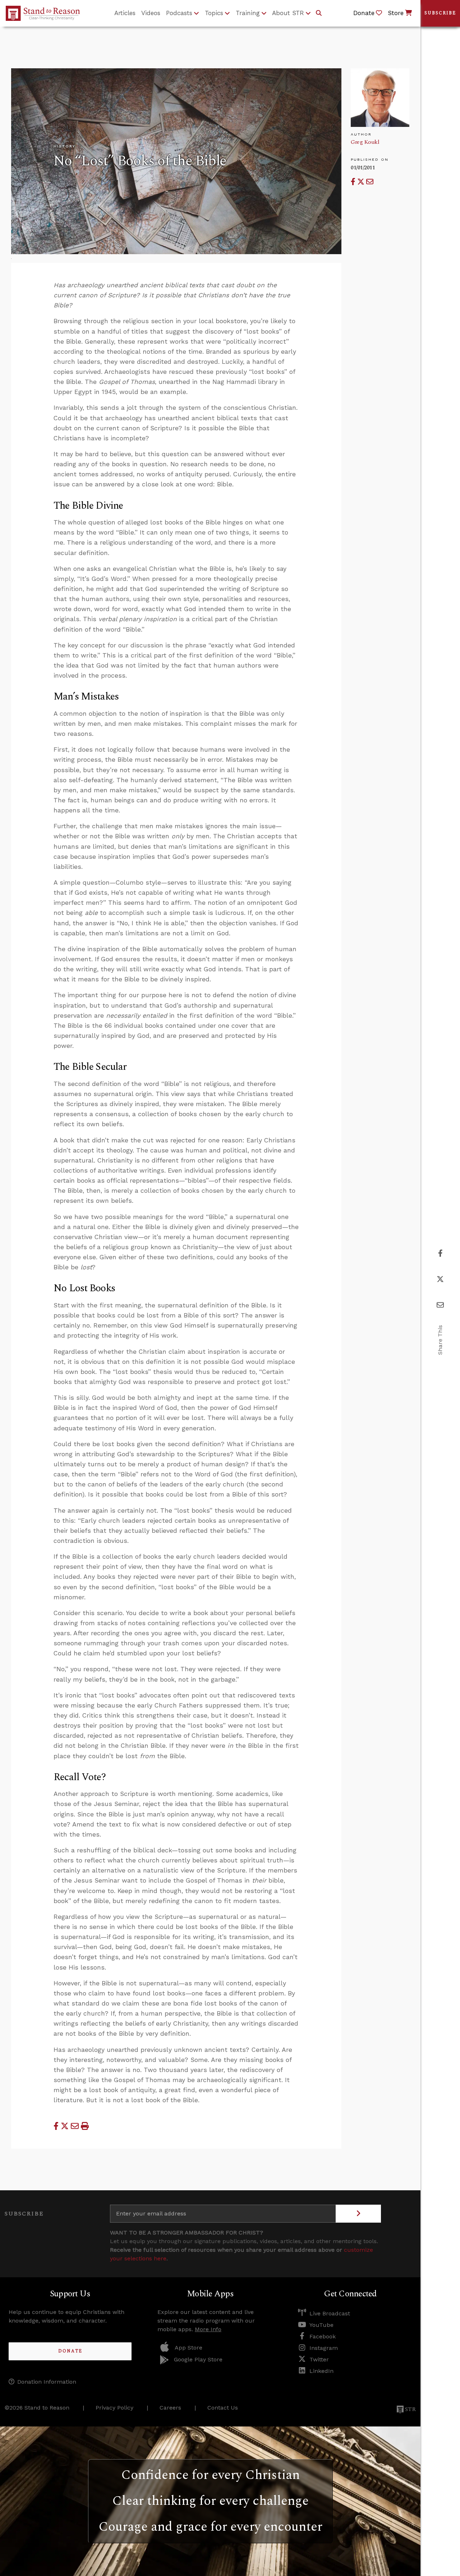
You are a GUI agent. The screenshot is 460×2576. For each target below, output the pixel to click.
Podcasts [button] (179, 13)
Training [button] (248, 13)
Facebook (323, 2336)
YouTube (321, 2325)
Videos (151, 13)
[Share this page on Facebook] (354, 182)
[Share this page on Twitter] (362, 182)
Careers (170, 2408)
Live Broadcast (330, 2313)
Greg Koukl (365, 142)
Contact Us (223, 2408)
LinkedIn (321, 2371)
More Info (208, 2329)
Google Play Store (198, 2359)
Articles (125, 13)
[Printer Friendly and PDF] (85, 2126)
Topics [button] (214, 13)
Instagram (324, 2348)
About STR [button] (288, 13)
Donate (70, 2351)
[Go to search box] (319, 13)
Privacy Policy (114, 2408)
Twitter (319, 2359)
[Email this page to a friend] (370, 182)
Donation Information (47, 2382)
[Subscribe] (358, 2214)
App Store (188, 2348)
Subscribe (440, 13)
